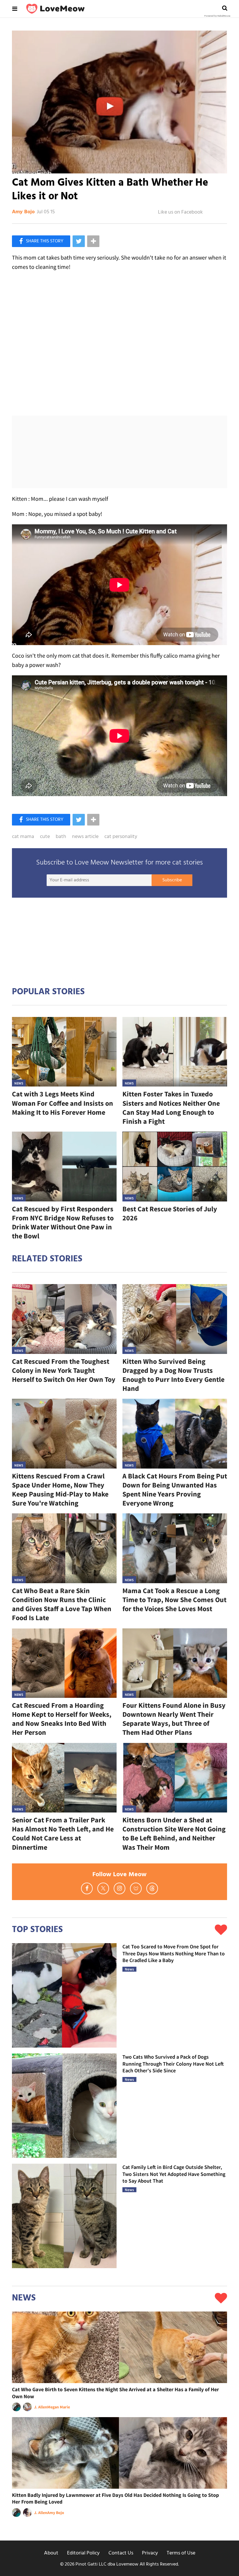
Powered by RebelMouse (217, 16)
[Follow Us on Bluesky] (136, 1888)
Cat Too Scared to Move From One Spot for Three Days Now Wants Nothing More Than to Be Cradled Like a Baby (174, 1953)
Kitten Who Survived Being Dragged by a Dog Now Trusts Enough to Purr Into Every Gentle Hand (173, 1375)
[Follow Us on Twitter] (103, 1888)
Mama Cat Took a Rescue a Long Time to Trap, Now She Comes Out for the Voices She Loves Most (174, 1600)
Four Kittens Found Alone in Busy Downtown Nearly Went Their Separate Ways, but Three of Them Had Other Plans (174, 1719)
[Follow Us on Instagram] (119, 1888)
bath (61, 837)
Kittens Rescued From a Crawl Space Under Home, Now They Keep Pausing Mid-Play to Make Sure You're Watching (60, 1490)
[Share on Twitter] (79, 241)
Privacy (150, 2553)
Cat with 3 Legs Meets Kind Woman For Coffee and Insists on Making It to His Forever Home (63, 1103)
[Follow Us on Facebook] (87, 1888)
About (51, 2553)
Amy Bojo (23, 212)
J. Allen (41, 2407)
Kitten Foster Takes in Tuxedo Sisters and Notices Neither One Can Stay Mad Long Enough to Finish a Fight (171, 1108)
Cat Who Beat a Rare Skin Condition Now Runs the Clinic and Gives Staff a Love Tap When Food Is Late (62, 1604)
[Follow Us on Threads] (152, 1888)
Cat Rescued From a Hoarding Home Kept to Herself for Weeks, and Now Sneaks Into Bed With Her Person (62, 1719)
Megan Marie (59, 2407)
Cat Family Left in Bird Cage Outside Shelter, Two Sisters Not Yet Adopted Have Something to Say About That (174, 2174)
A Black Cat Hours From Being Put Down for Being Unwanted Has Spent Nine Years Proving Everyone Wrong (175, 1490)
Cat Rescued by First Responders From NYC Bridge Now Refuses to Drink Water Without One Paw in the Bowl (63, 1223)
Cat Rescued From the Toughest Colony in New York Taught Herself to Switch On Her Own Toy (64, 1370)
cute (45, 837)
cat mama (23, 837)
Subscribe (172, 880)
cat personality (121, 837)
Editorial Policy (83, 2553)
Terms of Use (181, 2553)
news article (85, 837)
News (19, 1083)
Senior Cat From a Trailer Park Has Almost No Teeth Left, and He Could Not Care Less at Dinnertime (63, 1834)
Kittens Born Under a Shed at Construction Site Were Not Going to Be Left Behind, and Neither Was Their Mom (174, 1834)
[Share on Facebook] (41, 241)
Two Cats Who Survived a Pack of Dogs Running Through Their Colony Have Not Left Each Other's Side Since (173, 2064)
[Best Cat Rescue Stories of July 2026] (175, 1166)
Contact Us (121, 2553)
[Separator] (93, 241)
